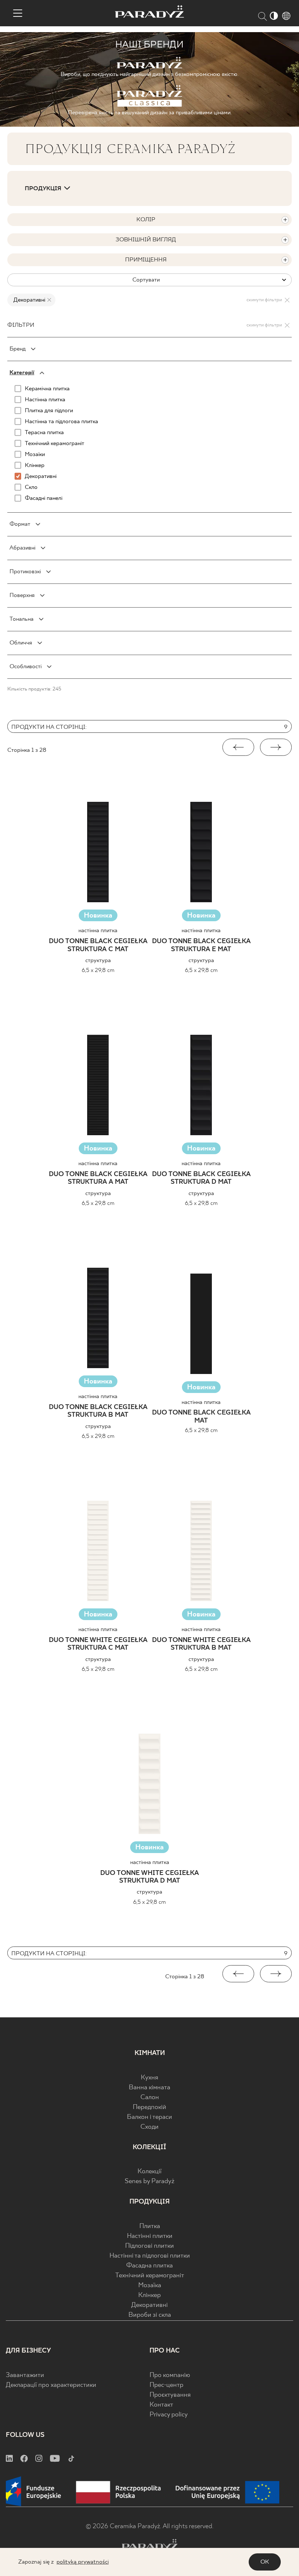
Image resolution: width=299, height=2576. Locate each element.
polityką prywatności (83, 2562)
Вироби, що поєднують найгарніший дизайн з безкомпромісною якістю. (149, 74)
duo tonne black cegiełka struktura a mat (98, 1178)
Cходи (149, 2127)
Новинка (98, 916)
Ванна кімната (149, 2088)
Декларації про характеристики (51, 2385)
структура (98, 960)
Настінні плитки (150, 2236)
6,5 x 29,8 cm (98, 970)
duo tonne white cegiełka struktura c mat (98, 1644)
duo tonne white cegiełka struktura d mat (149, 1877)
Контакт (161, 2405)
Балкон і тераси (149, 2117)
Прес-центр (166, 2385)
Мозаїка (150, 2286)
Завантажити (25, 2375)
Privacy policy (169, 2415)
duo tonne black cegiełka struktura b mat (98, 1411)
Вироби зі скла (150, 2315)
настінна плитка (98, 931)
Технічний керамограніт (150, 2276)
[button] (238, 747)
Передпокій (149, 2107)
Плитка (150, 2226)
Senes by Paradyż (149, 2181)
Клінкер (149, 2295)
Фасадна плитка (149, 2266)
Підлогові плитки (149, 2246)
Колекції (149, 2172)
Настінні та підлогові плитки (150, 2256)
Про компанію (170, 2375)
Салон (150, 2097)
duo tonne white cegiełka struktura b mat (201, 1644)
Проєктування (170, 2395)
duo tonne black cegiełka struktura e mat (201, 946)
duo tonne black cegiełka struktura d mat (201, 1178)
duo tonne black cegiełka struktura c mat (98, 946)
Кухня (149, 2078)
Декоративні (149, 2305)
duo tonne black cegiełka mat (201, 1417)
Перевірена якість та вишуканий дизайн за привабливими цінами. (150, 113)
